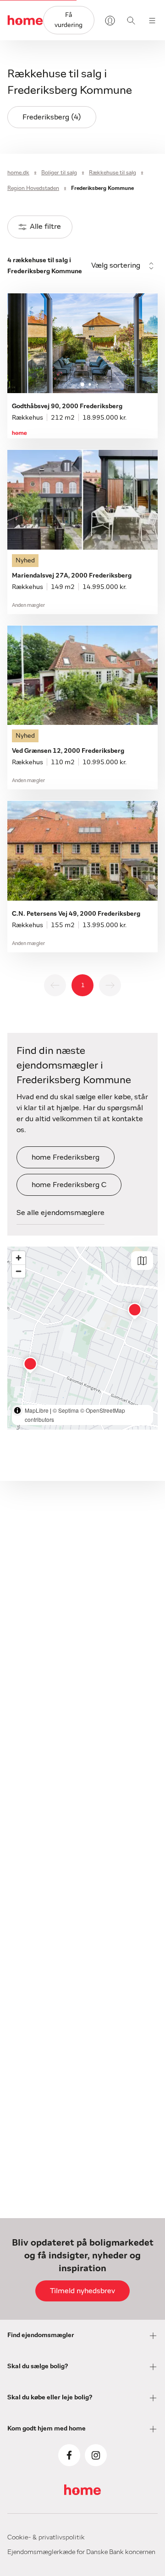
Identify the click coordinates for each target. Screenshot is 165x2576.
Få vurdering (69, 20)
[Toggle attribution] (17, 1410)
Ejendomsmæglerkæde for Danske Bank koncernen (81, 2552)
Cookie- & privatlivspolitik (46, 2538)
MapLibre (37, 1410)
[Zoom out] (19, 1271)
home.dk (18, 173)
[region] (82, 1338)
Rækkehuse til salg (113, 173)
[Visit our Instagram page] (96, 2455)
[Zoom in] (19, 1258)
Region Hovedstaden (33, 188)
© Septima (66, 1410)
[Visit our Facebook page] (69, 2455)
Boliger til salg (59, 173)
